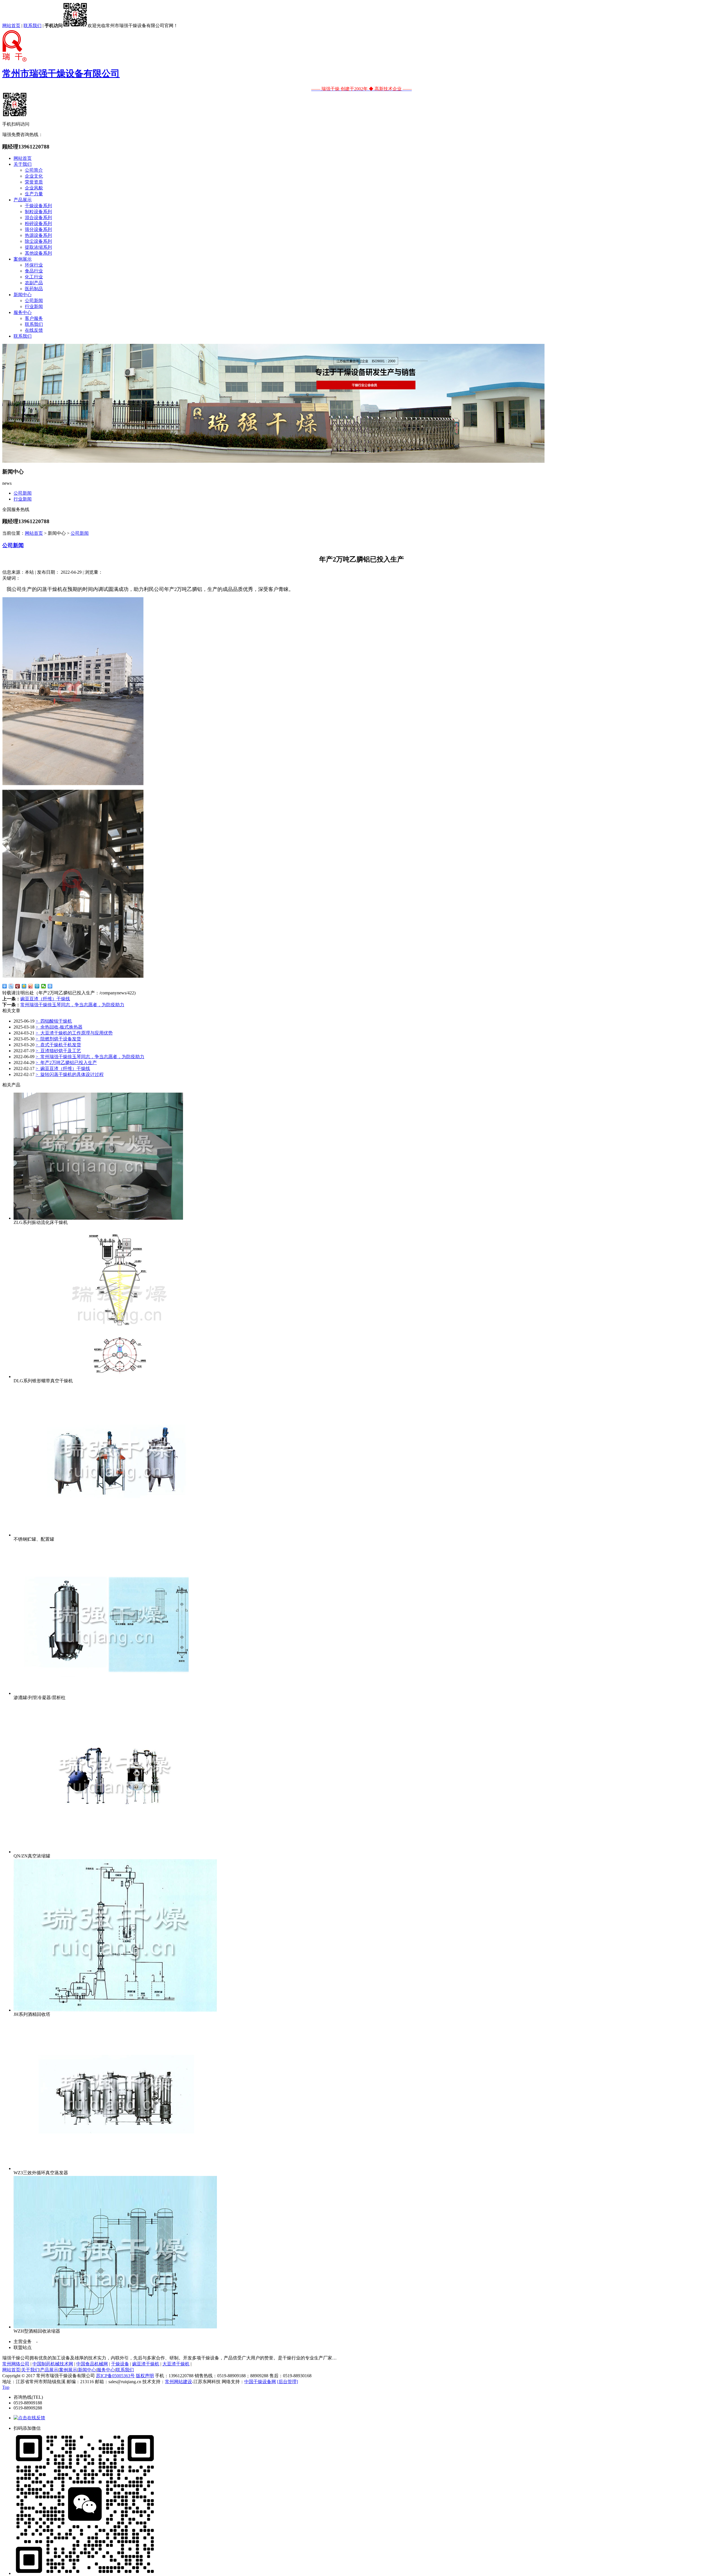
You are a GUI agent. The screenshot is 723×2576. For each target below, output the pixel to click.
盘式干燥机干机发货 (58, 1045)
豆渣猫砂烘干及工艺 (58, 1051)
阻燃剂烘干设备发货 (58, 1039)
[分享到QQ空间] (24, 986)
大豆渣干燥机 (176, 2364)
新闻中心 (23, 295)
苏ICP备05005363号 (115, 2376)
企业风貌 (34, 188)
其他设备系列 (38, 253)
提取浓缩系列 (38, 247)
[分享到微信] (44, 986)
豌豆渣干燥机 (146, 2364)
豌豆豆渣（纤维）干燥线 (45, 999)
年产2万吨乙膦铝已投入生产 (66, 1063)
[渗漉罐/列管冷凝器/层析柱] (115, 1693)
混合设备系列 (38, 218)
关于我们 (23, 164)
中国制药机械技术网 (53, 2364)
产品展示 (23, 200)
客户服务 (34, 318)
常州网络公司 (16, 2364)
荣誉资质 (34, 182)
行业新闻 (34, 306)
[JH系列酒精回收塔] (115, 2010)
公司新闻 (34, 301)
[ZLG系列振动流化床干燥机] (98, 1218)
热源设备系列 (38, 235)
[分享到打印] (50, 986)
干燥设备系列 (38, 206)
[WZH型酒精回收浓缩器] (115, 2327)
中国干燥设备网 (260, 2382)
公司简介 (34, 170)
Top (6, 2387)
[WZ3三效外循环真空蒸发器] (115, 2168)
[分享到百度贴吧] (11, 986)
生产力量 (34, 194)
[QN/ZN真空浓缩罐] (115, 1852)
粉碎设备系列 (38, 223)
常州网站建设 (178, 2382)
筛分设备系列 (38, 229)
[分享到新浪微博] (31, 986)
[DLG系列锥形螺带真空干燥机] (115, 1377)
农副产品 (34, 283)
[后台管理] (288, 2382)
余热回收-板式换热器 (59, 1027)
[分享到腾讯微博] (37, 986)
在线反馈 (34, 330)
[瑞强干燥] (273, 461)
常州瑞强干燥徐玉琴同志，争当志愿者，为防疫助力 (72, 1005)
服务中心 (23, 312)
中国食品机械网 (92, 2364)
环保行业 (34, 265)
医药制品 (34, 289)
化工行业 (34, 277)
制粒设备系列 (38, 212)
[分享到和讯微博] (18, 986)
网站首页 (11, 26)
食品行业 (34, 271)
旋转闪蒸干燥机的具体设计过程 (70, 1074)
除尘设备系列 (38, 241)
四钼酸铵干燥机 (54, 1021)
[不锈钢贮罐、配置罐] (115, 1535)
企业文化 (34, 176)
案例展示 (23, 259)
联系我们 (32, 26)
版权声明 (145, 2376)
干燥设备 (120, 2364)
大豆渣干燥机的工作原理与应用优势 (74, 1033)
